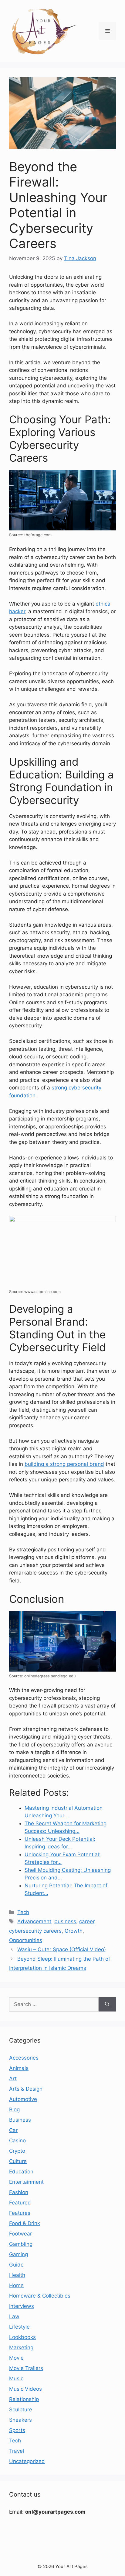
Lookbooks (22, 2337)
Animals (19, 2068)
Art (13, 2078)
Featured (20, 2203)
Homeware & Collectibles (40, 2296)
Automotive (23, 2099)
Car (13, 2130)
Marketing (21, 2347)
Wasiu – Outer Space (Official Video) (62, 1949)
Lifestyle (19, 2327)
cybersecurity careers (35, 1931)
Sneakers (20, 2420)
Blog (14, 2109)
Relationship (24, 2399)
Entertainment (26, 2182)
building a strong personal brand (64, 1464)
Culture (18, 2161)
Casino (17, 2141)
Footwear (20, 2234)
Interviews (22, 2306)
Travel (17, 2451)
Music (16, 2379)
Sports (17, 2430)
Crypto (17, 2151)
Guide (16, 2265)
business (65, 1921)
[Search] (107, 2005)
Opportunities (26, 1940)
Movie (16, 2358)
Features (20, 2213)
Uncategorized (27, 2461)
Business (20, 2120)
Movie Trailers (26, 2368)
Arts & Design (26, 2089)
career (87, 1921)
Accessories (24, 2058)
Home (16, 2285)
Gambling (21, 2244)
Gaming (19, 2254)
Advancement (34, 1921)
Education (21, 2172)
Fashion (19, 2192)
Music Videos (25, 2389)
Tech (23, 1912)
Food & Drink (25, 2223)
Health (17, 2275)
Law (14, 2316)
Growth (74, 1931)
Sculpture (21, 2410)
